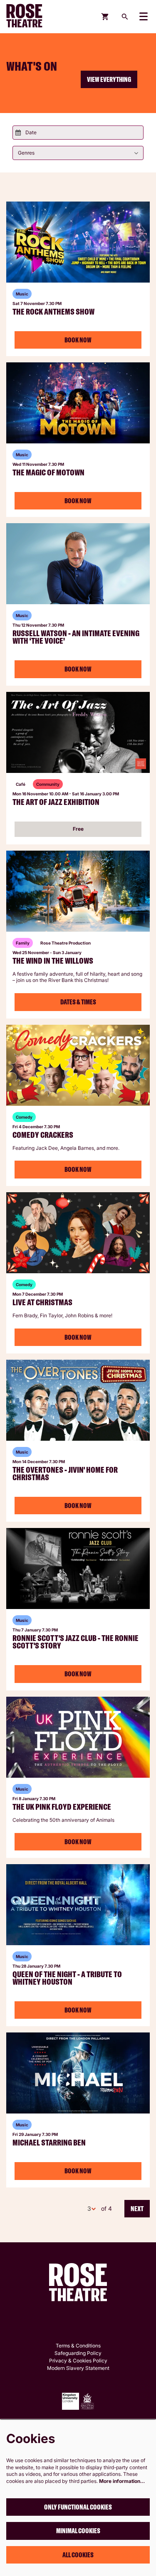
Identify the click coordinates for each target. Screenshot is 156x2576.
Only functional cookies (78, 2507)
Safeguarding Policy (78, 2353)
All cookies (78, 2555)
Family (23, 943)
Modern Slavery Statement (78, 2368)
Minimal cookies (78, 2531)
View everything (109, 79)
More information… (122, 2481)
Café (21, 784)
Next (137, 2209)
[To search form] (125, 17)
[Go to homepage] (31, 17)
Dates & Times (78, 1002)
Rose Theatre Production (66, 943)
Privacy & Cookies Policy (78, 2361)
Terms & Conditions (78, 2346)
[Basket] (105, 17)
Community (48, 784)
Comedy (24, 1117)
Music (22, 294)
